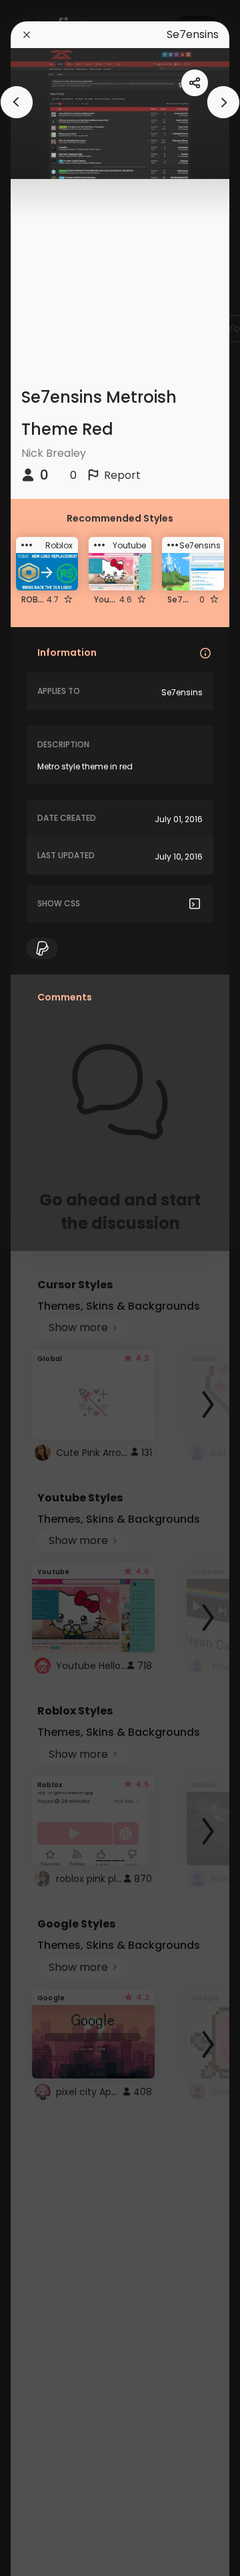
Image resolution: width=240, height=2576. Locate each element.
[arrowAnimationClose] (17, 102)
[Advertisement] (53, 1288)
